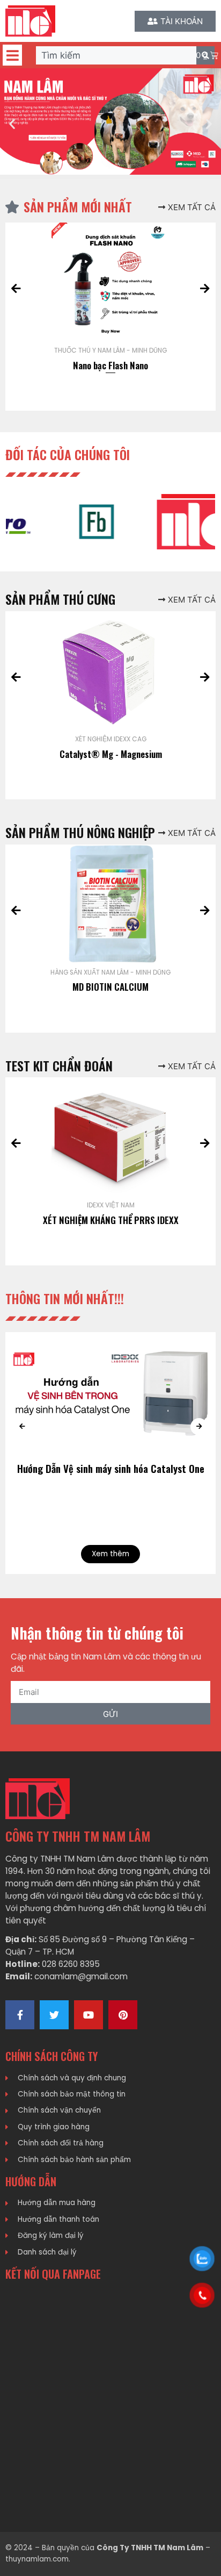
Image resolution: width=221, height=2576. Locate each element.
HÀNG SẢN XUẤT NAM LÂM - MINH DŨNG (110, 972)
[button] (12, 55)
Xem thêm (110, 1554)
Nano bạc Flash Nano (110, 365)
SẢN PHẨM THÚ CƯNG (60, 599)
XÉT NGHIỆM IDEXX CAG (111, 739)
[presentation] (16, 289)
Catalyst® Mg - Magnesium (111, 754)
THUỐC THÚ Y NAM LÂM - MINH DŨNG (110, 350)
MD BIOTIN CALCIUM (110, 987)
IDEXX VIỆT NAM (111, 1205)
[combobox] (116, 55)
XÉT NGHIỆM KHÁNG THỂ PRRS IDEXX (111, 1220)
